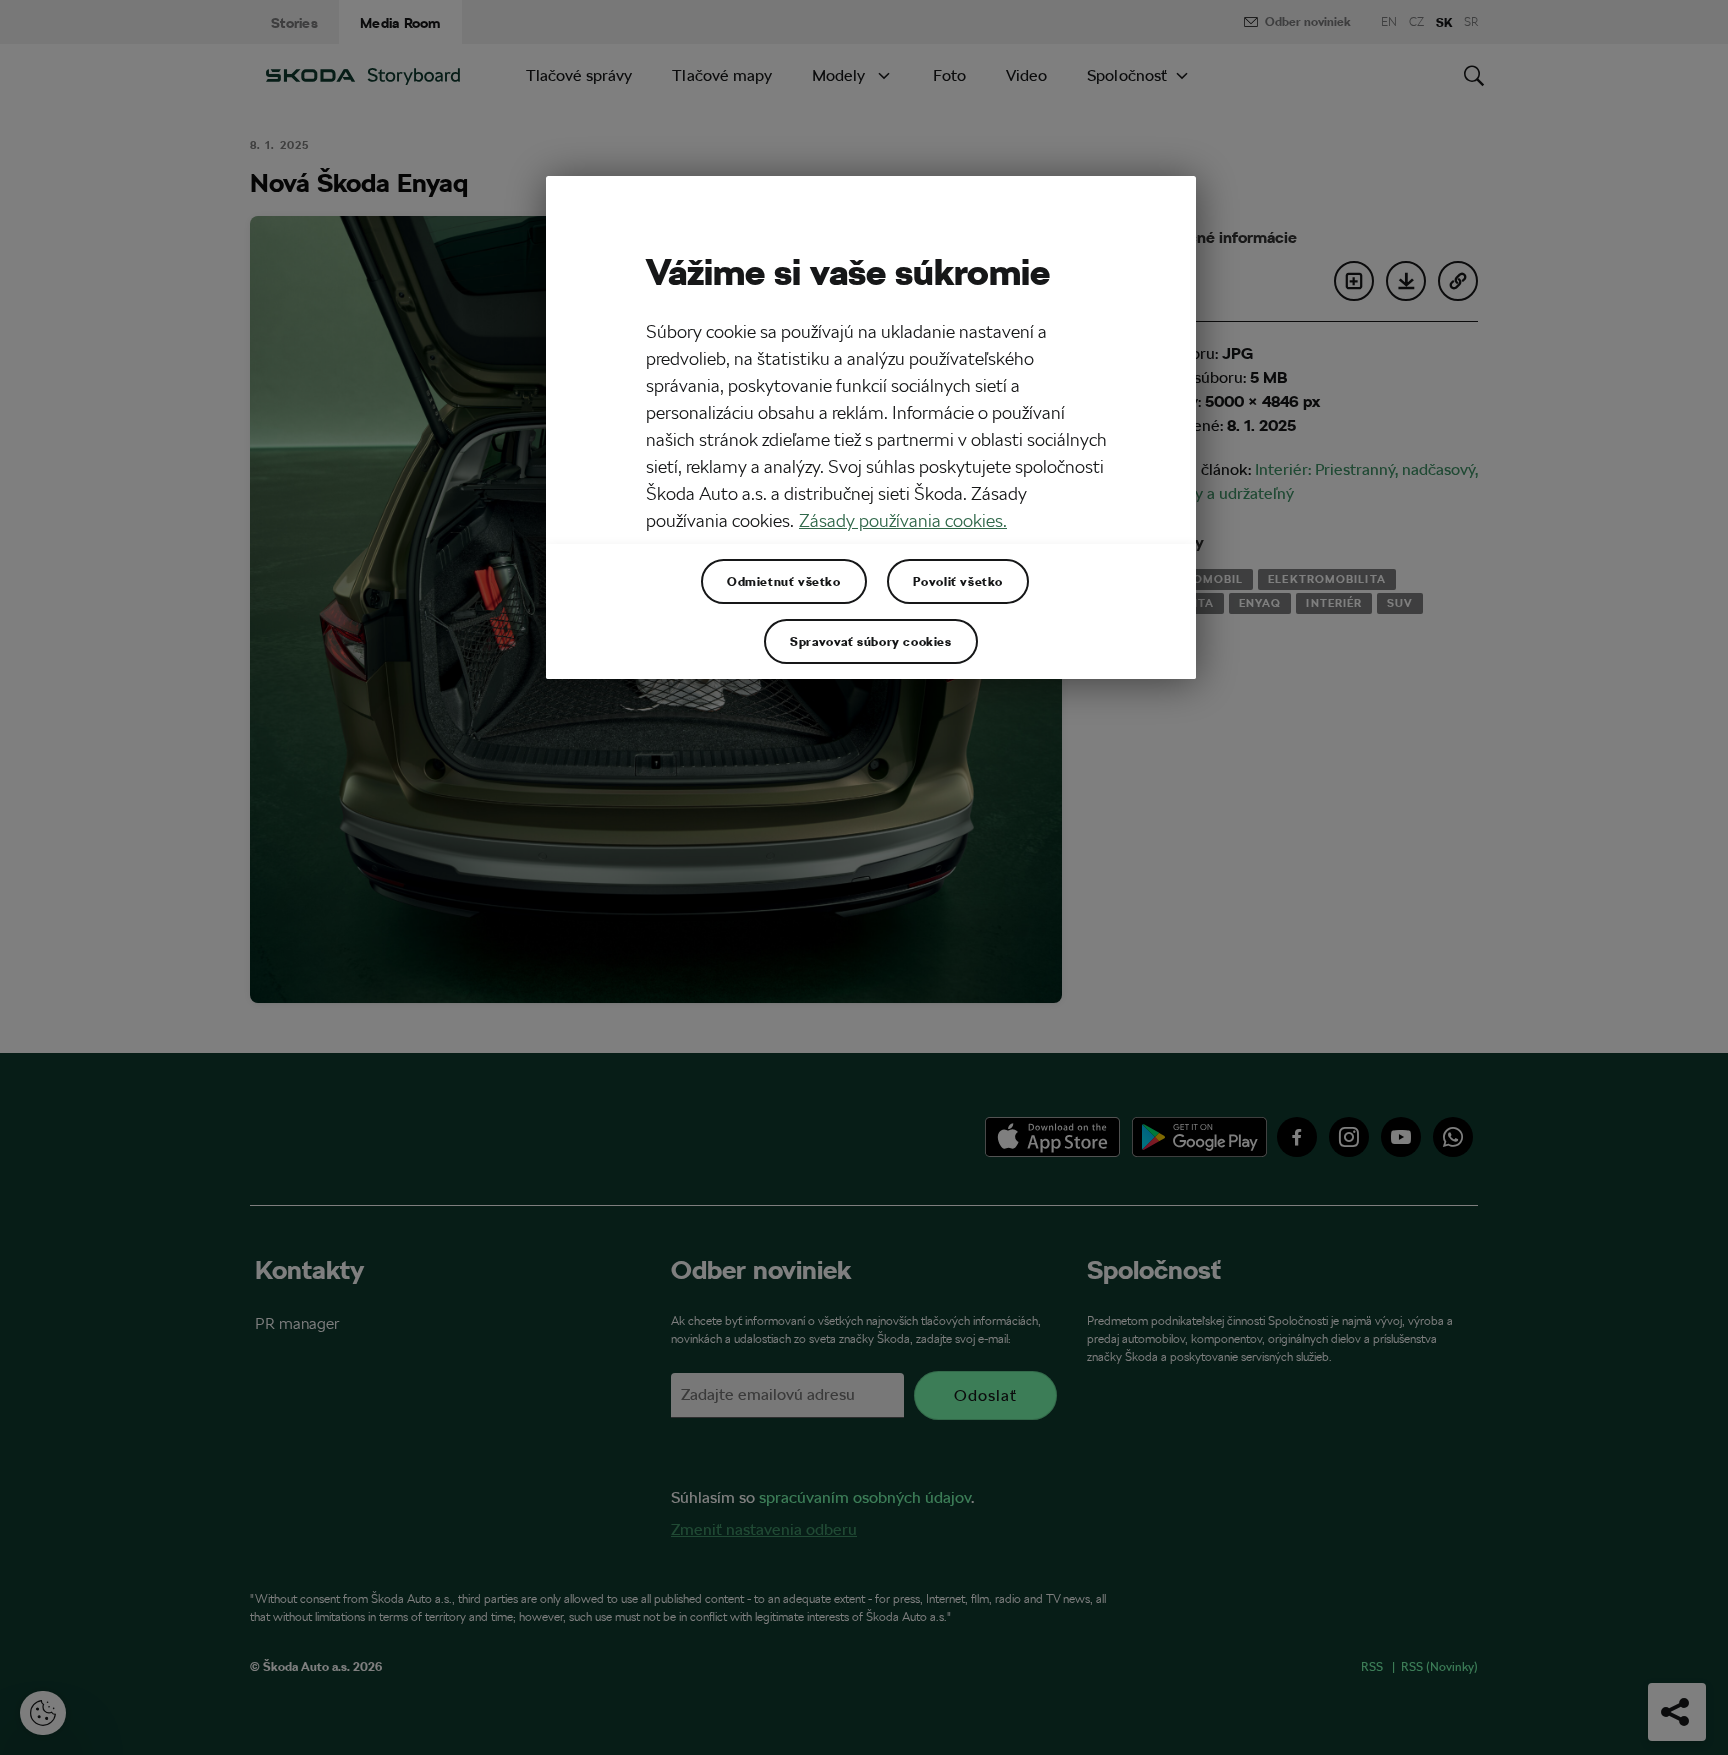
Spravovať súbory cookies (870, 641)
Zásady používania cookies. (903, 520)
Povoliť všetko (958, 581)
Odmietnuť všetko (784, 581)
